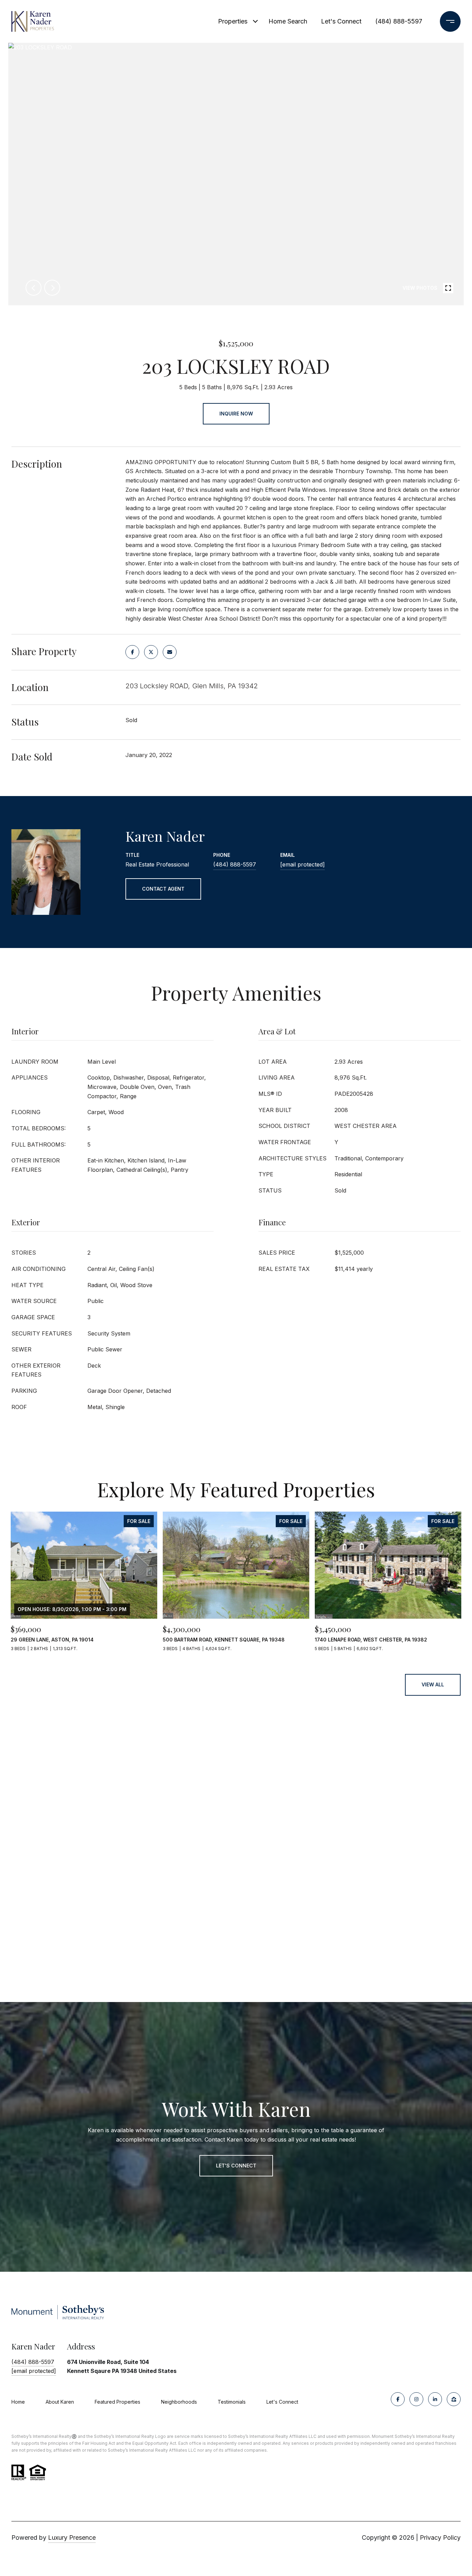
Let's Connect (282, 2402)
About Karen (60, 2402)
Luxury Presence (72, 2537)
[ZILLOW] (454, 2399)
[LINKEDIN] (435, 2399)
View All (433, 1684)
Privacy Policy (440, 2537)
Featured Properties (117, 2402)
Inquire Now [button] (236, 414)
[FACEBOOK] (398, 2399)
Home (18, 2402)
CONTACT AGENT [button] (163, 889)
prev (34, 288)
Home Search (288, 21)
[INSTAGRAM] (416, 2399)
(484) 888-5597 (399, 21)
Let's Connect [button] (236, 2166)
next (52, 288)
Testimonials (232, 2402)
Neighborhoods (179, 2402)
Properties (233, 21)
